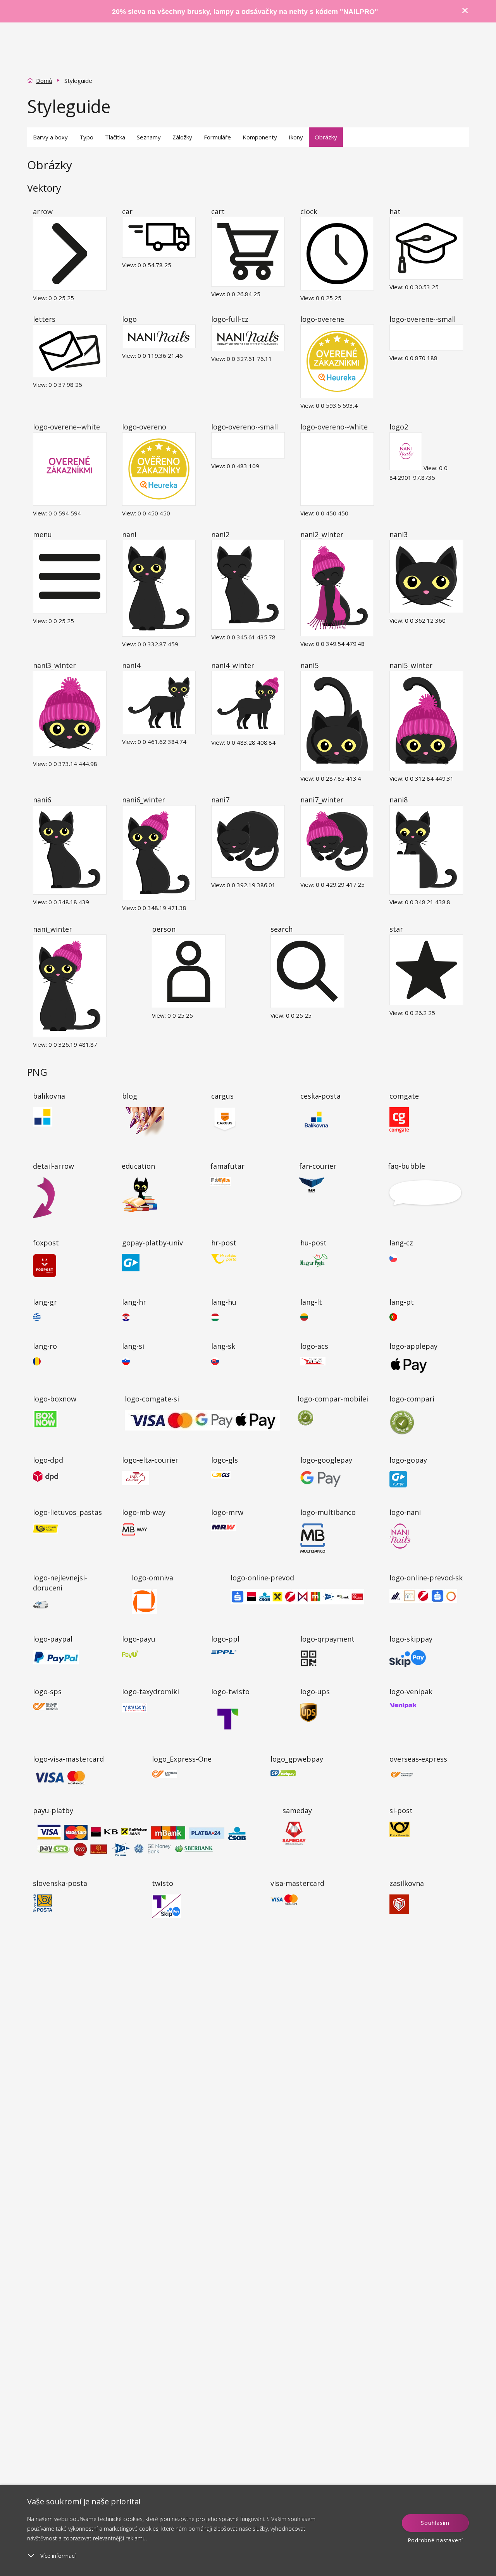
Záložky (182, 137)
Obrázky (326, 137)
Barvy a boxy (50, 137)
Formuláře (217, 137)
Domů (44, 81)
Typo (86, 137)
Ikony (296, 137)
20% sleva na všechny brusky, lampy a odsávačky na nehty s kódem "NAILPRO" (245, 12)
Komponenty (260, 137)
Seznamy (149, 137)
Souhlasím (435, 2523)
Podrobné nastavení (436, 2540)
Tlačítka (115, 137)
